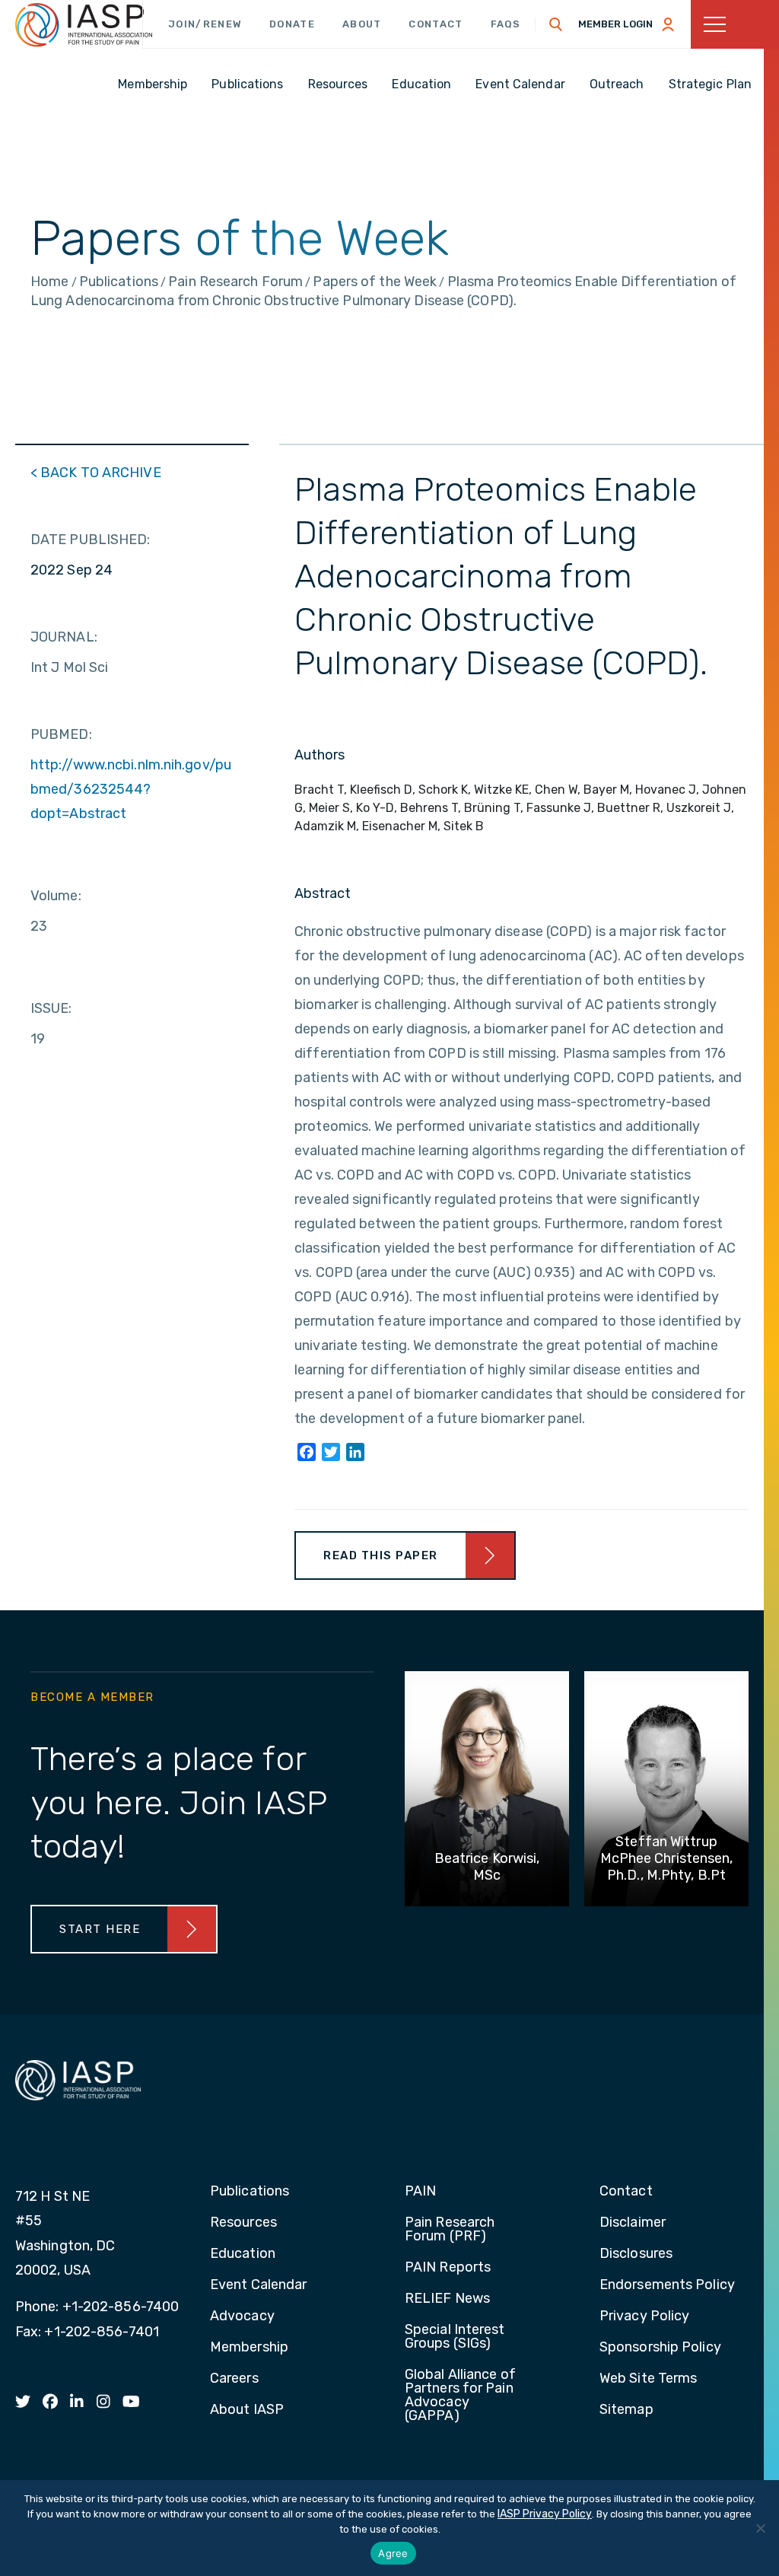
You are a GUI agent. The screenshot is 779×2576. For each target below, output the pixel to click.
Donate (292, 24)
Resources (243, 2223)
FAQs (506, 24)
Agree (393, 2553)
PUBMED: (61, 734)
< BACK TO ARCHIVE (96, 473)
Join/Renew (205, 24)
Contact (436, 24)
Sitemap (626, 2410)
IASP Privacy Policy (545, 2514)
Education (243, 2254)
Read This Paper (381, 1555)
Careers (234, 2379)
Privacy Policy (644, 2316)
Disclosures (636, 2254)
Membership (249, 2348)
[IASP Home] (84, 25)
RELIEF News (447, 2299)
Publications (250, 2192)
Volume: (56, 896)
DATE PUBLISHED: (91, 540)
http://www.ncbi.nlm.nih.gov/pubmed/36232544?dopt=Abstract (131, 789)
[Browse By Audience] (735, 24)
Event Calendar (258, 2285)
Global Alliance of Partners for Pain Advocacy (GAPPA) (460, 2396)
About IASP (247, 2410)
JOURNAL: (64, 637)
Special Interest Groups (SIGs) (455, 2337)
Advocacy (242, 2316)
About (362, 24)
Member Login (615, 24)
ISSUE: (51, 1008)
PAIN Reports (448, 2268)
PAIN (420, 2192)
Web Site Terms (648, 2379)
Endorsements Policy (667, 2285)
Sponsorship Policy (660, 2348)
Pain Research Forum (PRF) (450, 2230)
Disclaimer (633, 2223)
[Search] (556, 24)
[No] (760, 2528)
